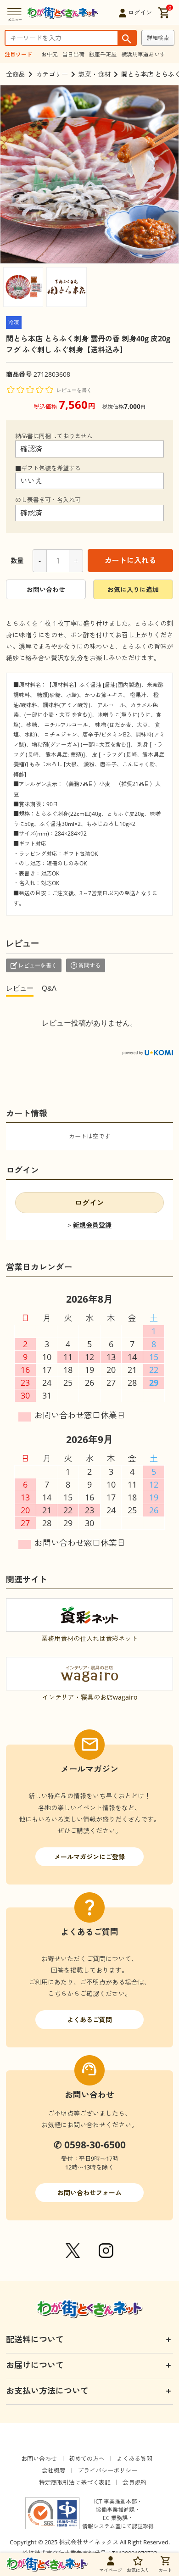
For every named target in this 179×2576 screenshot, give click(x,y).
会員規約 (134, 2482)
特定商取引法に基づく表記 (75, 2482)
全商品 (16, 74)
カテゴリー (52, 74)
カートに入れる (130, 560)
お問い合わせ (46, 589)
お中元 (50, 54)
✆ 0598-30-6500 (90, 2145)
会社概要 (54, 2470)
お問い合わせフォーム (89, 2193)
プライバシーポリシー (107, 2470)
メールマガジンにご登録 (89, 1857)
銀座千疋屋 (103, 54)
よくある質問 (134, 2459)
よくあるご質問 (89, 2020)
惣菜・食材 (95, 74)
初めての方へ (87, 2459)
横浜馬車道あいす (143, 54)
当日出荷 (73, 54)
